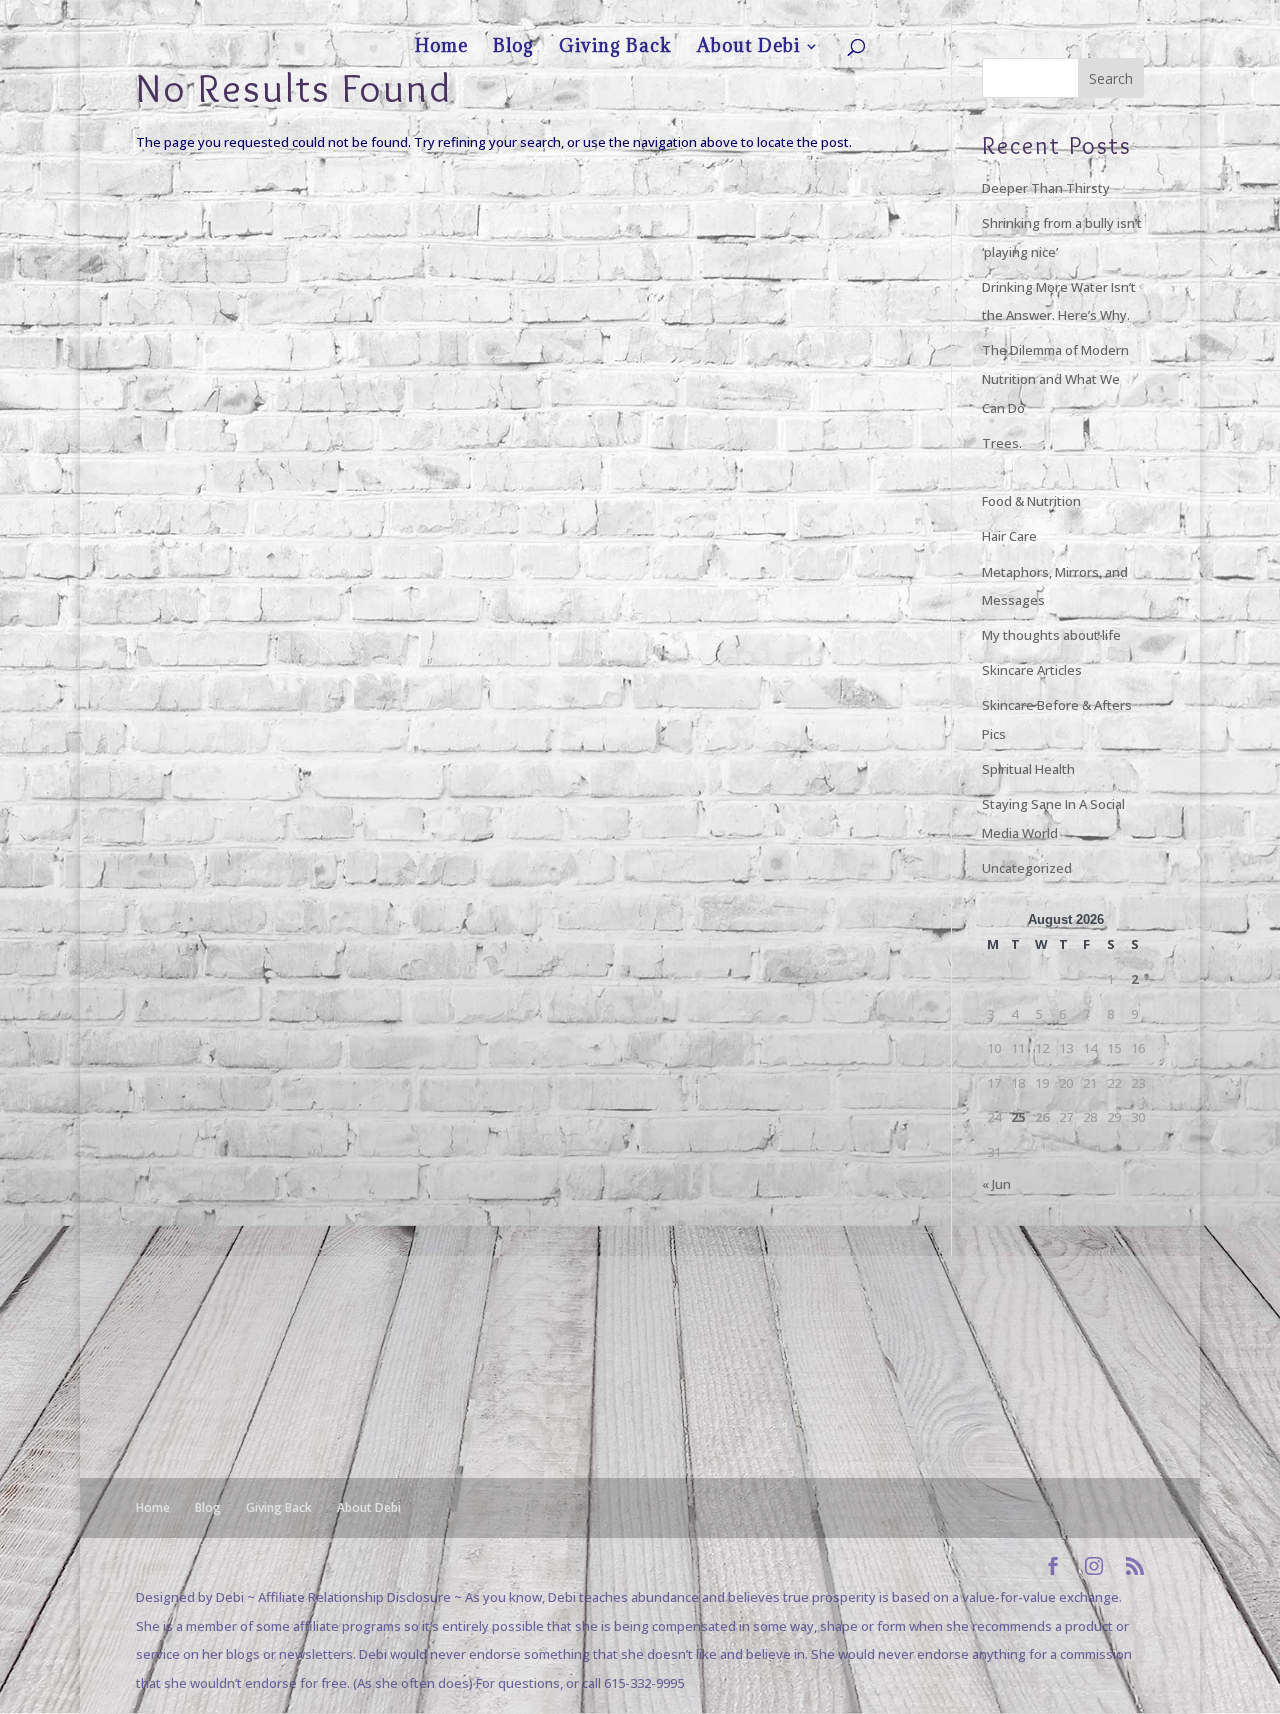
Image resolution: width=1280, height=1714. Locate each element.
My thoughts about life (1051, 635)
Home (927, 16)
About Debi (1097, 16)
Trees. (1002, 443)
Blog (970, 16)
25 (1018, 1117)
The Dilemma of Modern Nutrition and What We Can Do (1055, 378)
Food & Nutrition (1031, 501)
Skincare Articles (1032, 670)
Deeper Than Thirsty (1046, 188)
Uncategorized (1027, 868)
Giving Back (1025, 16)
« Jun (996, 1184)
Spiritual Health (1028, 769)
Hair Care (1009, 536)
